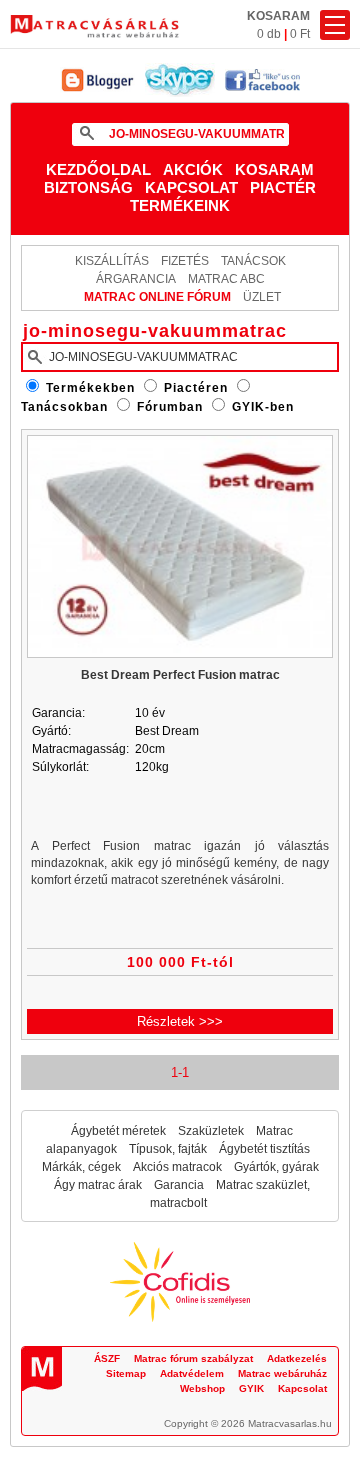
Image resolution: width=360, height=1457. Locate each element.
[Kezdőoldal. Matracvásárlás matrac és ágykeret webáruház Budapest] (95, 26)
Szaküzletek (211, 1131)
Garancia (179, 1185)
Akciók (193, 169)
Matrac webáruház (282, 1373)
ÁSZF (107, 1358)
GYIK (251, 1388)
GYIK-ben (263, 407)
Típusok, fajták (168, 1149)
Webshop (202, 1388)
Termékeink (180, 205)
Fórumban (170, 407)
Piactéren (196, 388)
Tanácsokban (64, 407)
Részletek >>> (180, 1021)
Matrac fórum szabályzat (193, 1358)
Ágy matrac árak (98, 1185)
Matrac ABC (226, 279)
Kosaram (274, 169)
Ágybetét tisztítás (264, 1149)
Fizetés (185, 261)
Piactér (283, 187)
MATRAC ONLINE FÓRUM (157, 297)
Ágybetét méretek (118, 1131)
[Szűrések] (335, 25)
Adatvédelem (192, 1373)
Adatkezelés (297, 1358)
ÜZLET (262, 297)
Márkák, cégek (81, 1167)
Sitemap (126, 1373)
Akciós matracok (177, 1167)
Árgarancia (136, 279)
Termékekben (90, 388)
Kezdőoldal (98, 169)
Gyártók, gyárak (276, 1167)
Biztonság (88, 187)
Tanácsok (253, 261)
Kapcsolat (191, 187)
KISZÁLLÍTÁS (112, 261)
